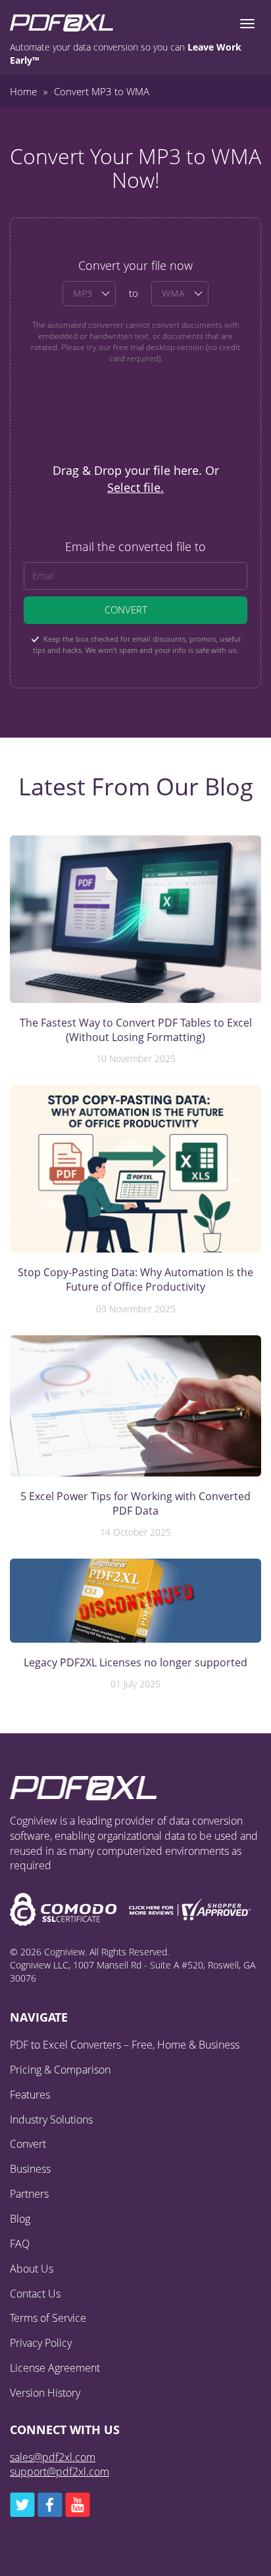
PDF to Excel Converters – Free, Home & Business (125, 2045)
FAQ (20, 2244)
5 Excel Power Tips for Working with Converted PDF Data (135, 1503)
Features (30, 2095)
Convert (126, 610)
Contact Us (35, 2294)
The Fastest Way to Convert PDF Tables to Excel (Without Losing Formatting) (136, 1030)
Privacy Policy (41, 2343)
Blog (20, 2219)
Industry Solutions (51, 2120)
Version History (45, 2393)
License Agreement (55, 2368)
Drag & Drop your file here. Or (136, 479)
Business (30, 2169)
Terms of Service (48, 2318)
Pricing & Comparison (60, 2070)
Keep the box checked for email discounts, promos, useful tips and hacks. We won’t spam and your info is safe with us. (137, 644)
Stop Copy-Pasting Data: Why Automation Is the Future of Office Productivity (135, 1279)
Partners (29, 2194)
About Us (32, 2269)
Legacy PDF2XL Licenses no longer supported (135, 1662)
